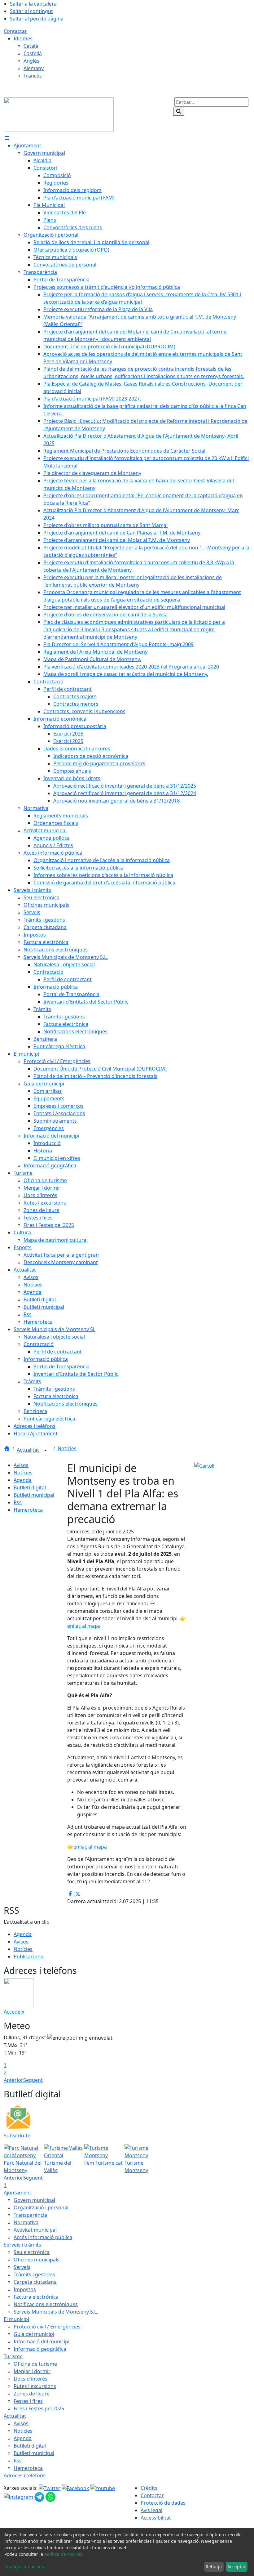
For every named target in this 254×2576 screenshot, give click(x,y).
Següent (33, 2080)
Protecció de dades (163, 2503)
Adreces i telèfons (25, 2475)
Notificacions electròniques (46, 2304)
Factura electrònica (36, 2297)
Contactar (15, 31)
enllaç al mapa (84, 1626)
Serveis (22, 2267)
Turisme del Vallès (58, 2167)
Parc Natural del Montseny (23, 2167)
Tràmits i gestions (34, 2274)
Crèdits (149, 2488)
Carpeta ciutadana (35, 2282)
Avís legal (151, 2510)
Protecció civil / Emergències (47, 2327)
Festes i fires (28, 2401)
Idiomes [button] (23, 38)
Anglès (31, 61)
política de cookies (63, 2554)
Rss (18, 1502)
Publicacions (28, 1957)
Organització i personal (41, 2207)
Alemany (34, 68)
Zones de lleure (32, 2394)
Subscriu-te (17, 2135)
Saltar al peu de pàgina (37, 19)
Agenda (23, 1480)
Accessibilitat (156, 2518)
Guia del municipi (34, 2334)
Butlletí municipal (34, 1495)
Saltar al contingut (31, 11)
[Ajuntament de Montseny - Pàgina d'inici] (59, 114)
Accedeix (14, 2012)
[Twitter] (50, 2488)
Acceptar (236, 2567)
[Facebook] (76, 2488)
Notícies (67, 1448)
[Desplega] (46, 1451)
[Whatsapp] (50, 2497)
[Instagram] (19, 2497)
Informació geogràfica (40, 2349)
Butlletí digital (30, 1487)
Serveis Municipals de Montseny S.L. (56, 2312)
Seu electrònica (32, 2252)
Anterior (13, 2080)
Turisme (13, 2356)
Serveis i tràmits (22, 2245)
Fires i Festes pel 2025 (39, 2408)
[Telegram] (40, 2497)
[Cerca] (179, 111)
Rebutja (214, 2567)
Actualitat (28, 1450)
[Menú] (7, 138)
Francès (33, 76)
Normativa (26, 2222)
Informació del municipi (42, 2341)
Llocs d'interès (31, 2379)
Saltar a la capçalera (33, 4)
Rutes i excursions (35, 2386)
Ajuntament (18, 2193)
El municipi (16, 2319)
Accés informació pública (43, 2237)
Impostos (25, 2289)
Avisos (21, 1465)
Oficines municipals (37, 2260)
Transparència (30, 2215)
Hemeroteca (28, 1510)
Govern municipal (34, 2200)
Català (31, 46)
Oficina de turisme (35, 2364)
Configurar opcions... (26, 2567)
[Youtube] (103, 2488)
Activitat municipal (35, 2230)
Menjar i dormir (32, 2371)
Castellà (33, 53)
